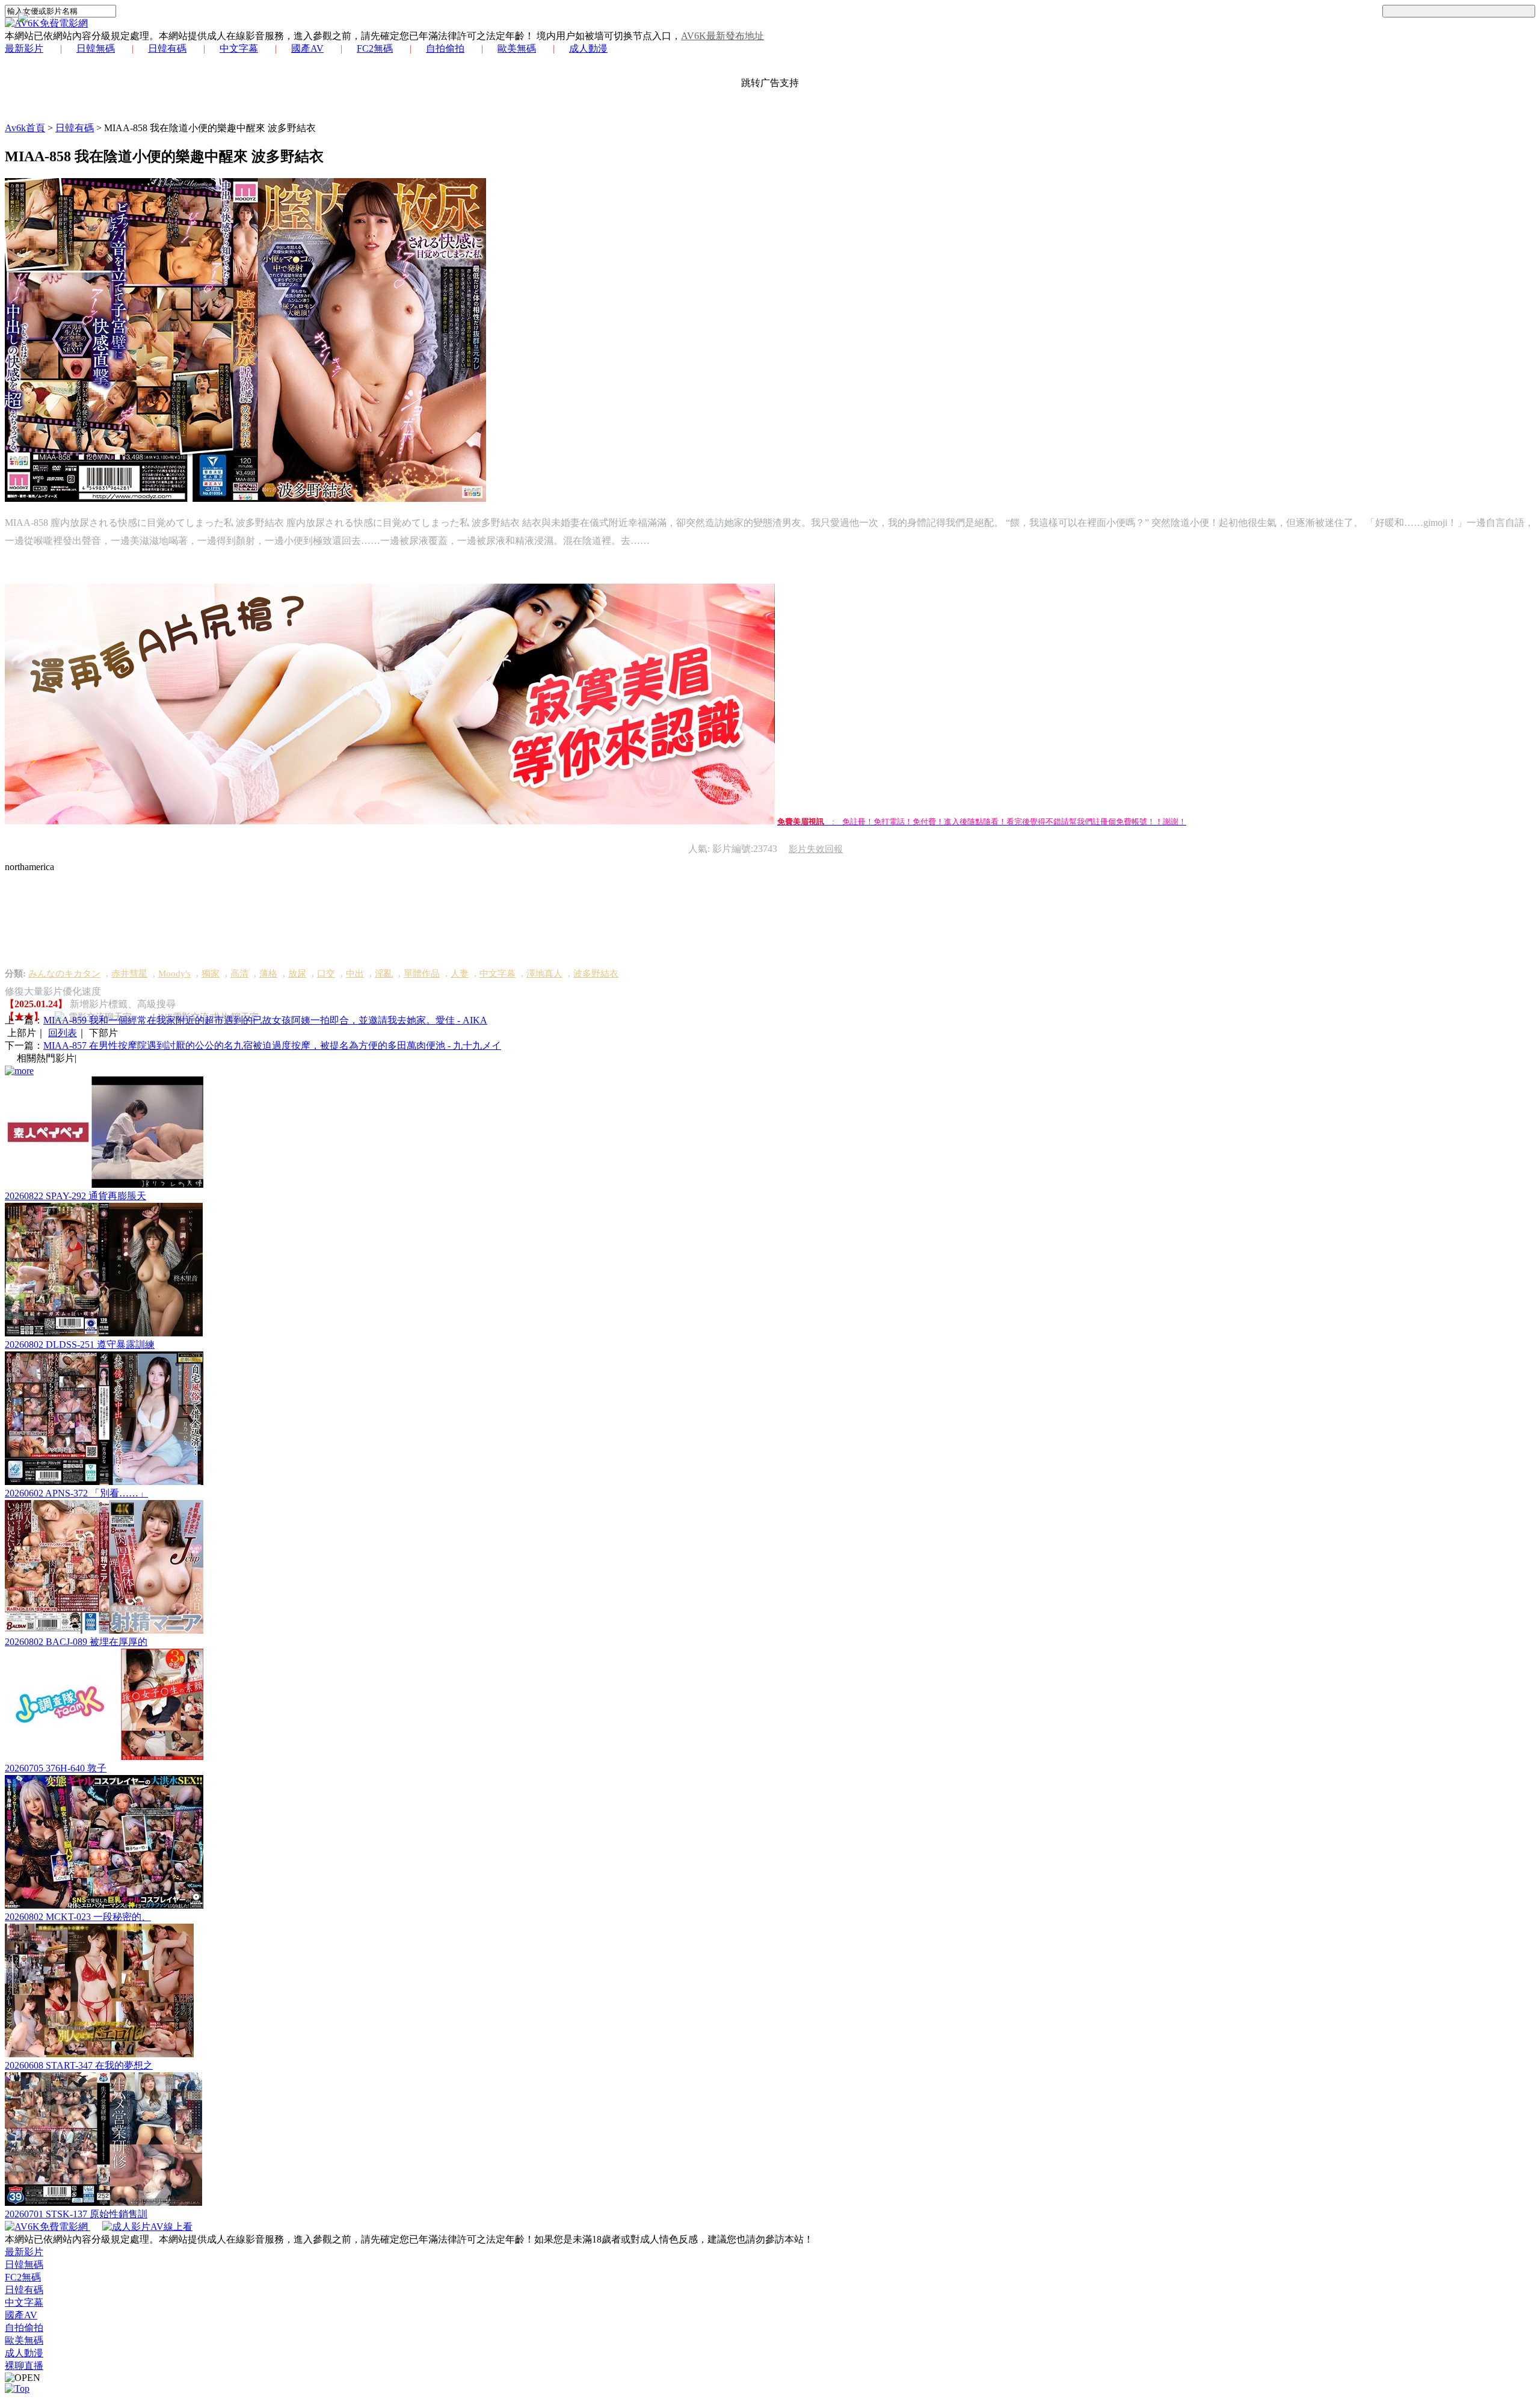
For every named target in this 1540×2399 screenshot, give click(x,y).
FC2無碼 (375, 48)
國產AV (307, 48)
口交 (326, 974)
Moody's (174, 974)
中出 (355, 974)
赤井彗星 (129, 974)
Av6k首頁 (25, 128)
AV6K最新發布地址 (722, 36)
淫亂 (384, 974)
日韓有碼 (167, 48)
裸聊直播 (24, 2366)
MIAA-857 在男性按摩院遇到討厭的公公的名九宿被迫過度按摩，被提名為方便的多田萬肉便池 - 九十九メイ (272, 1045)
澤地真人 (544, 974)
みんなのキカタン (64, 974)
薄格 (268, 974)
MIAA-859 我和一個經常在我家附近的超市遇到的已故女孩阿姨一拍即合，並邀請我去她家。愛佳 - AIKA (265, 1020)
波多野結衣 (596, 974)
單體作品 (422, 974)
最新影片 (24, 48)
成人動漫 (588, 48)
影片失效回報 (816, 849)
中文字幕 (239, 48)
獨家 (211, 974)
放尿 (297, 974)
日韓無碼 (96, 48)
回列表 (63, 1033)
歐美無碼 (517, 48)
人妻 (460, 974)
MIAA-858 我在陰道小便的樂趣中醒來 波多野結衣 (210, 128)
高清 (239, 974)
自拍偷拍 (445, 48)
